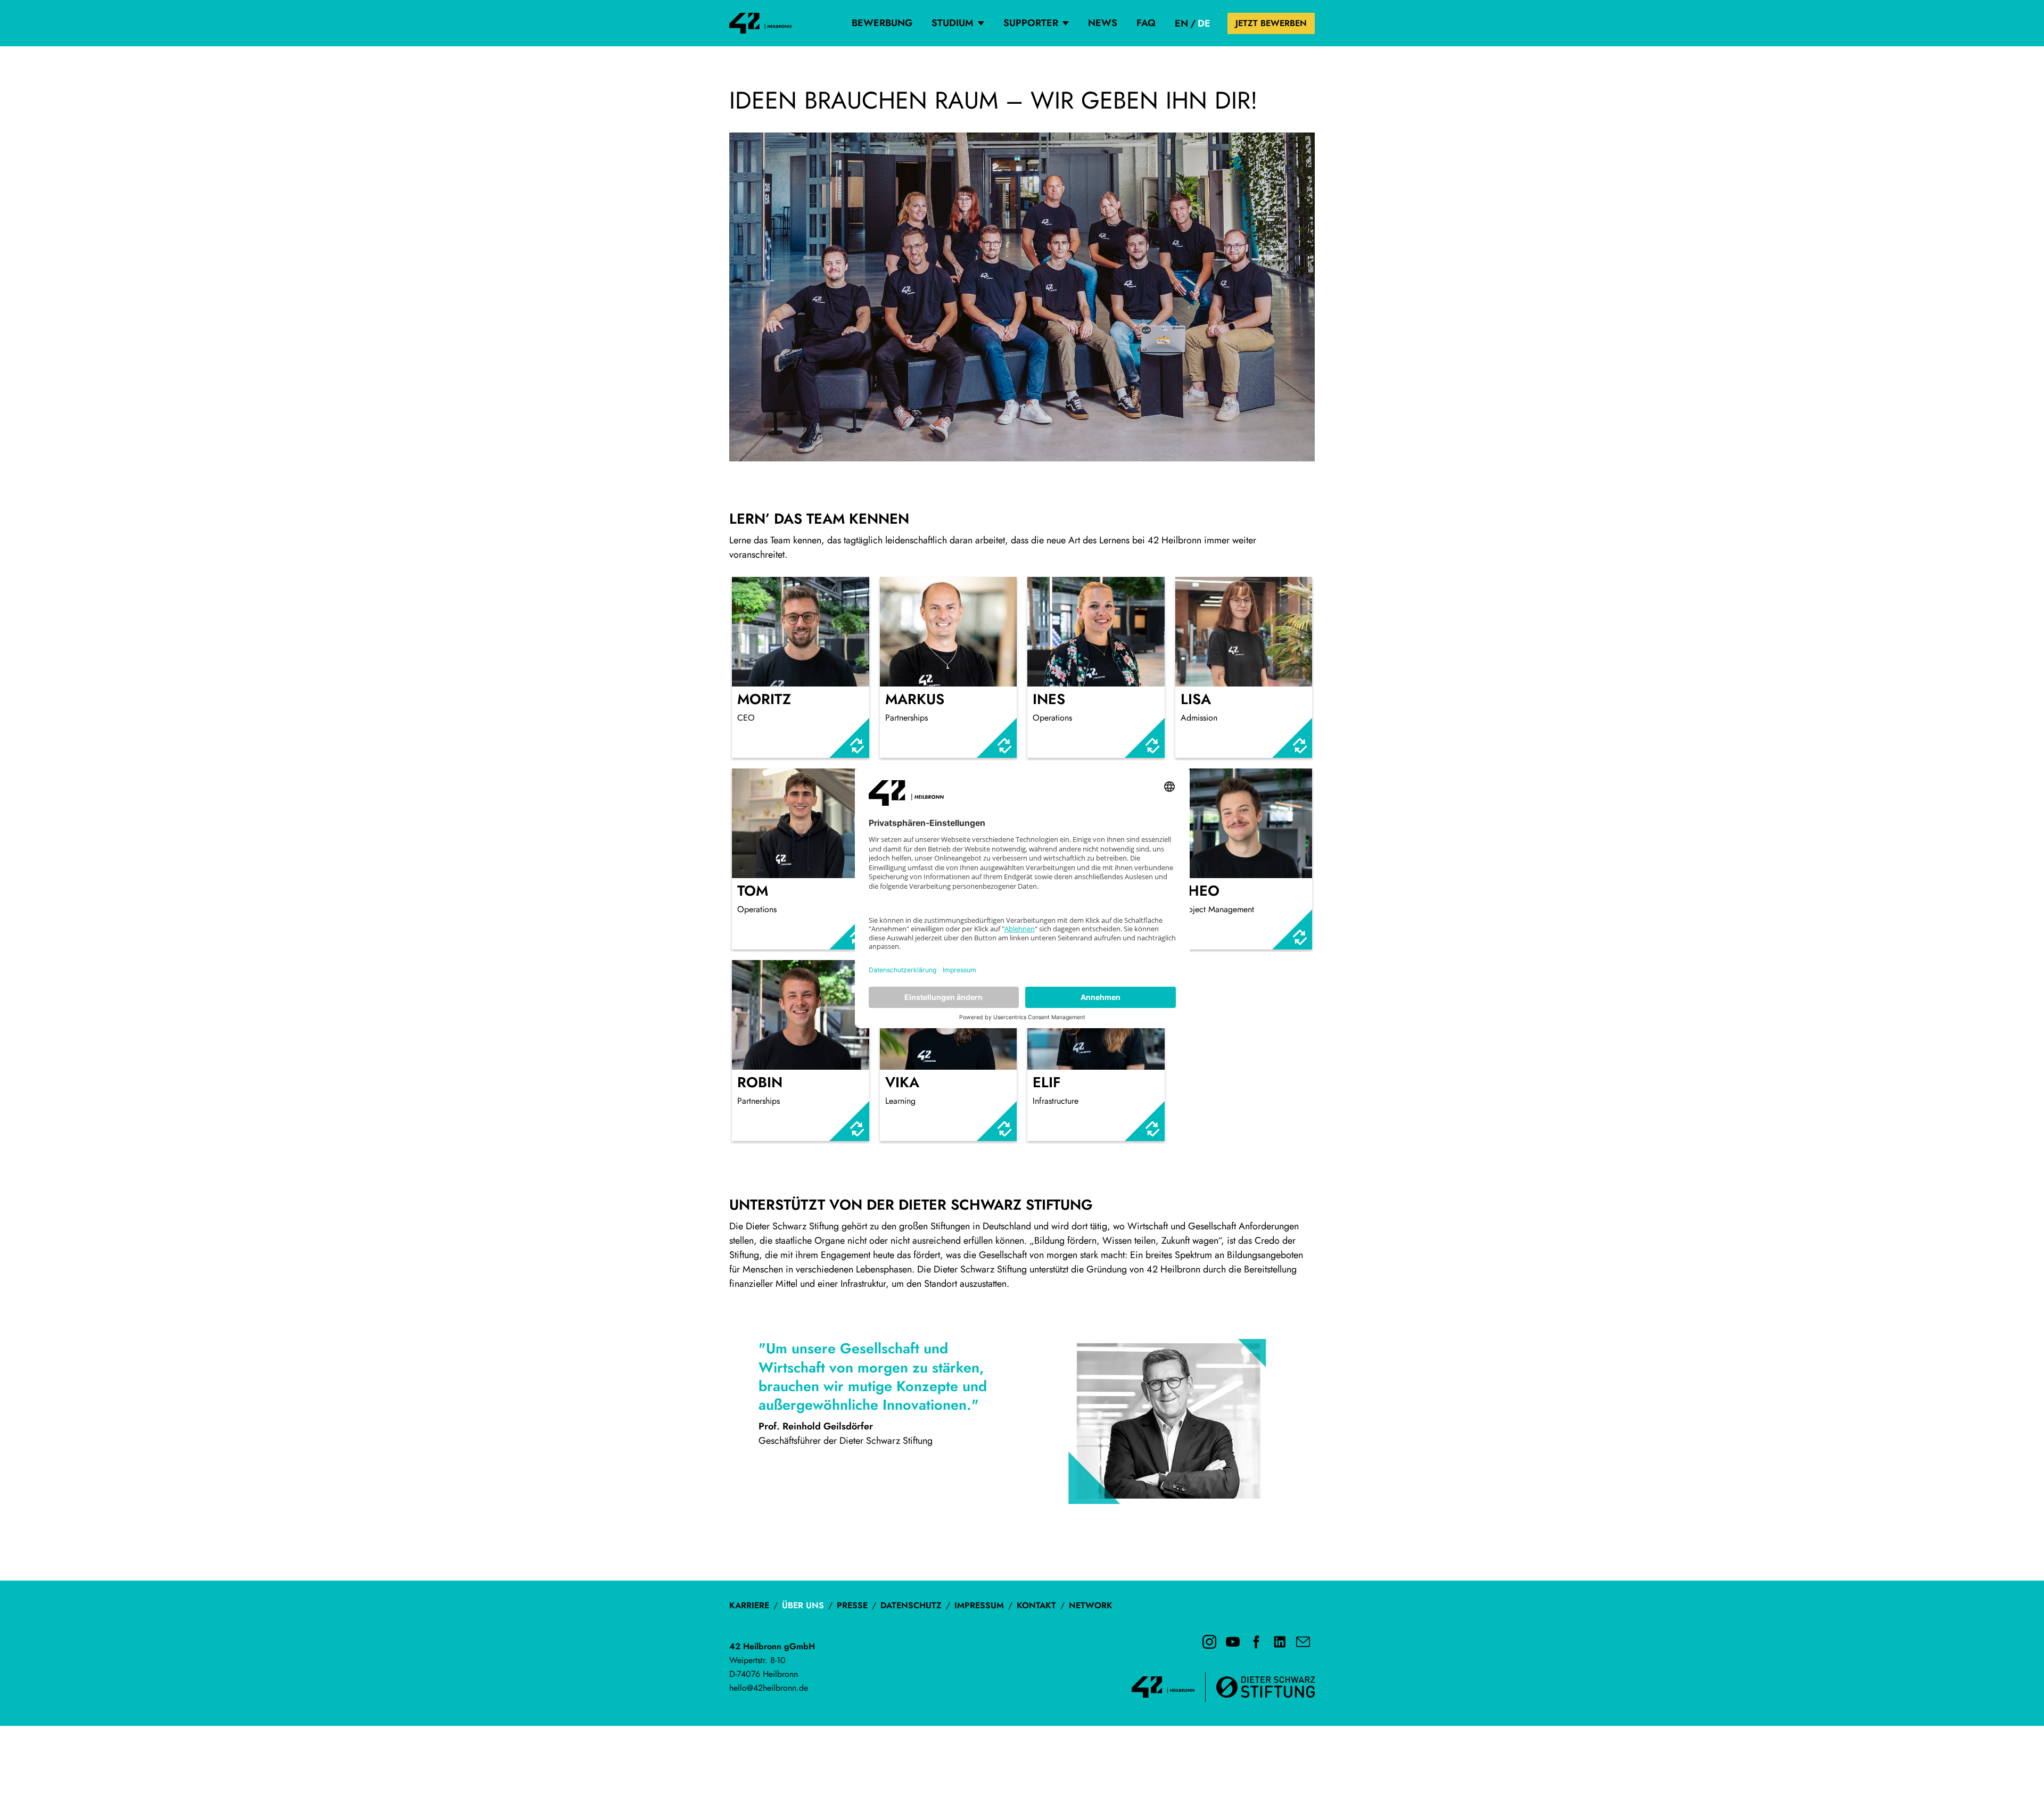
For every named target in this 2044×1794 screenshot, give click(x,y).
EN (1181, 23)
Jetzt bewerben (1271, 23)
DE (1204, 23)
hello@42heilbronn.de (769, 1688)
